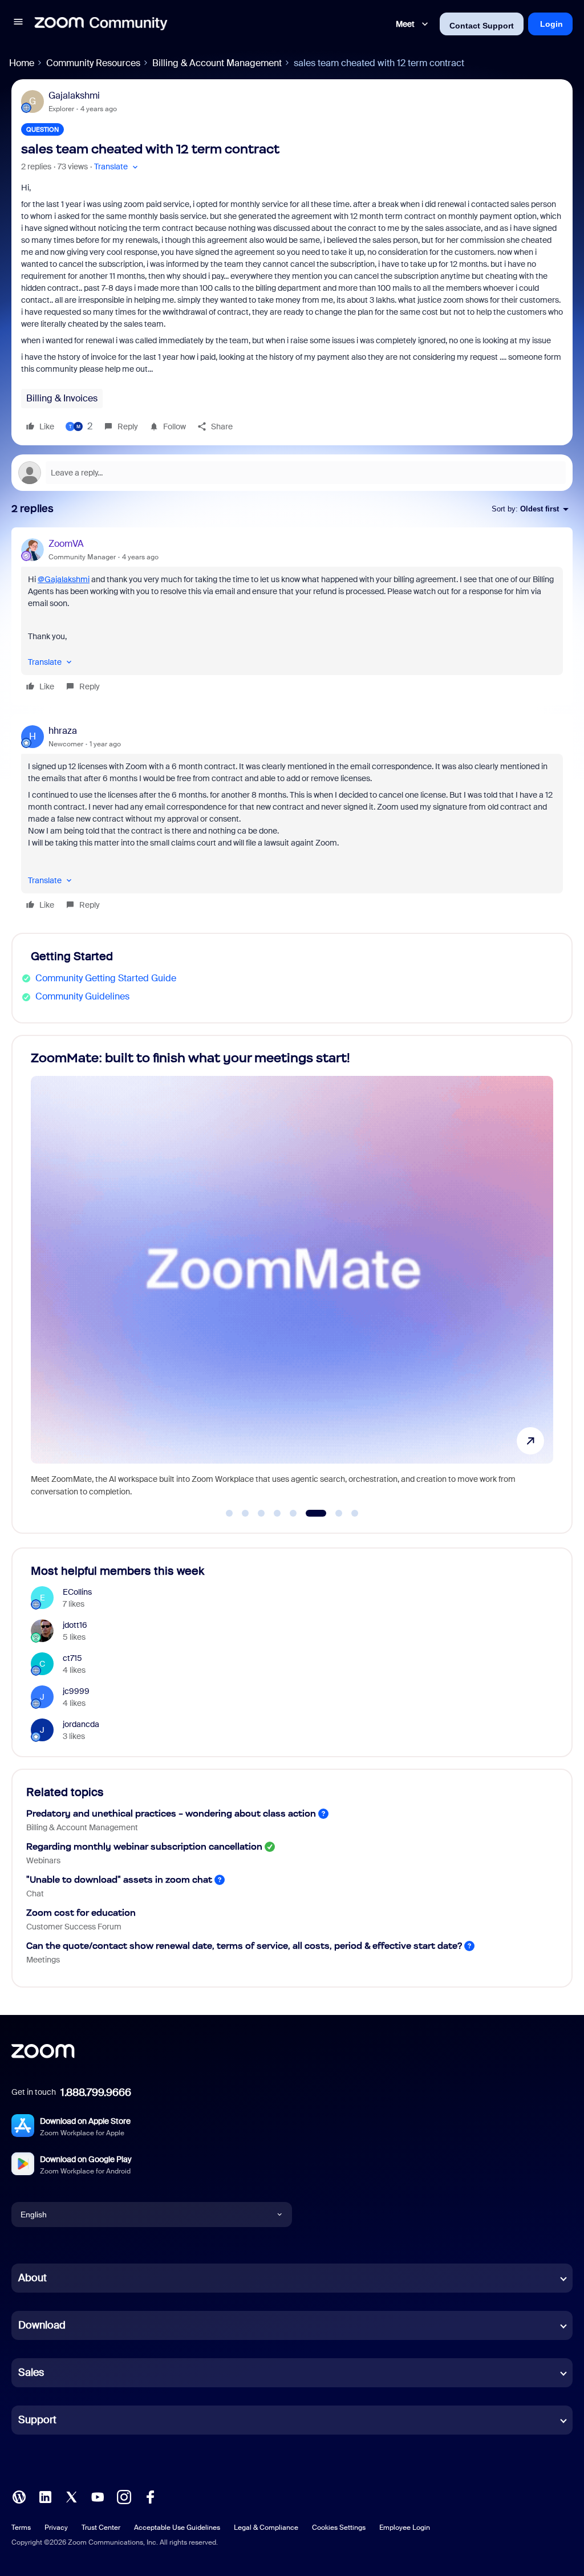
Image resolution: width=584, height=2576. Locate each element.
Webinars (43, 1860)
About (33, 2278)
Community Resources (93, 63)
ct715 (72, 1658)
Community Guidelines (82, 996)
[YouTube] (98, 2496)
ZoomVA (66, 544)
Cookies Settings (339, 2528)
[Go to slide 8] (355, 1513)
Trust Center (101, 2528)
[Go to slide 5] (293, 1513)
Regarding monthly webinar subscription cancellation (144, 1846)
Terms (21, 2528)
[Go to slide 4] (277, 1513)
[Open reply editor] (292, 473)
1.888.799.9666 (96, 2093)
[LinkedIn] (45, 2496)
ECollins (77, 1592)
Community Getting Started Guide (106, 978)
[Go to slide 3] (261, 1513)
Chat (35, 1894)
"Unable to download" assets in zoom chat (119, 1880)
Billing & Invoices (62, 398)
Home (22, 63)
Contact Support (482, 26)
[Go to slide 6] (309, 1513)
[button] (18, 24)
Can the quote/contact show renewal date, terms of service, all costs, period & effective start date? (244, 1946)
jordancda (81, 1724)
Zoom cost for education (81, 1913)
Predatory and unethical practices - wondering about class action (171, 1813)
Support (37, 2420)
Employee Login (405, 2528)
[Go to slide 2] (245, 1513)
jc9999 (76, 1691)
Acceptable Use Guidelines (177, 2528)
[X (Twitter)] (71, 2496)
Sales (31, 2372)
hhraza (63, 731)
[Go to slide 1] (229, 1513)
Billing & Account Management (217, 63)
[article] (292, 616)
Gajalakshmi (74, 96)
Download (42, 2325)
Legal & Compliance (266, 2528)
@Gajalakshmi (64, 579)
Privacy (56, 2528)
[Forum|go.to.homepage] (101, 24)
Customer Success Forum (74, 1927)
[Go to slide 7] (332, 1513)
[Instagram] (124, 2496)
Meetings (43, 1960)
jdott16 (75, 1625)
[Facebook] (150, 2496)
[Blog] (19, 2496)
